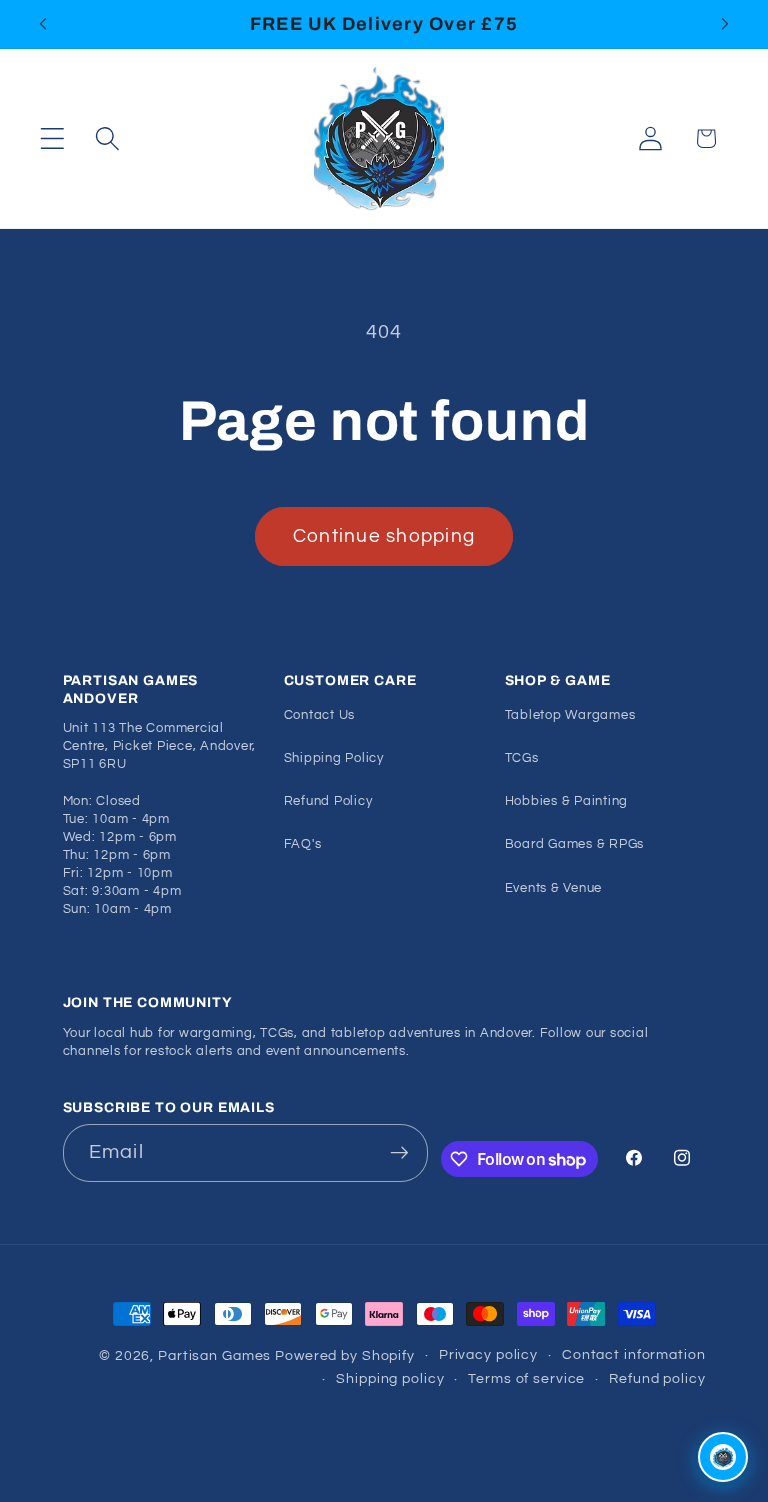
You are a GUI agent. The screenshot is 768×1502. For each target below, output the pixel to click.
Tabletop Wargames (570, 715)
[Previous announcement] (43, 24)
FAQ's (303, 844)
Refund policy (657, 1379)
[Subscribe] (399, 1153)
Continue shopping (384, 536)
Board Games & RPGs (575, 844)
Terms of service (526, 1379)
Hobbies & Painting (567, 801)
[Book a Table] (723, 1457)
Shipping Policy (334, 758)
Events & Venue (554, 888)
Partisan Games (214, 1356)
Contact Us (320, 715)
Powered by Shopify (345, 1356)
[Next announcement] (725, 24)
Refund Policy (328, 801)
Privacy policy (488, 1355)
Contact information (634, 1355)
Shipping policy (390, 1379)
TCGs (522, 758)
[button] (52, 138)
